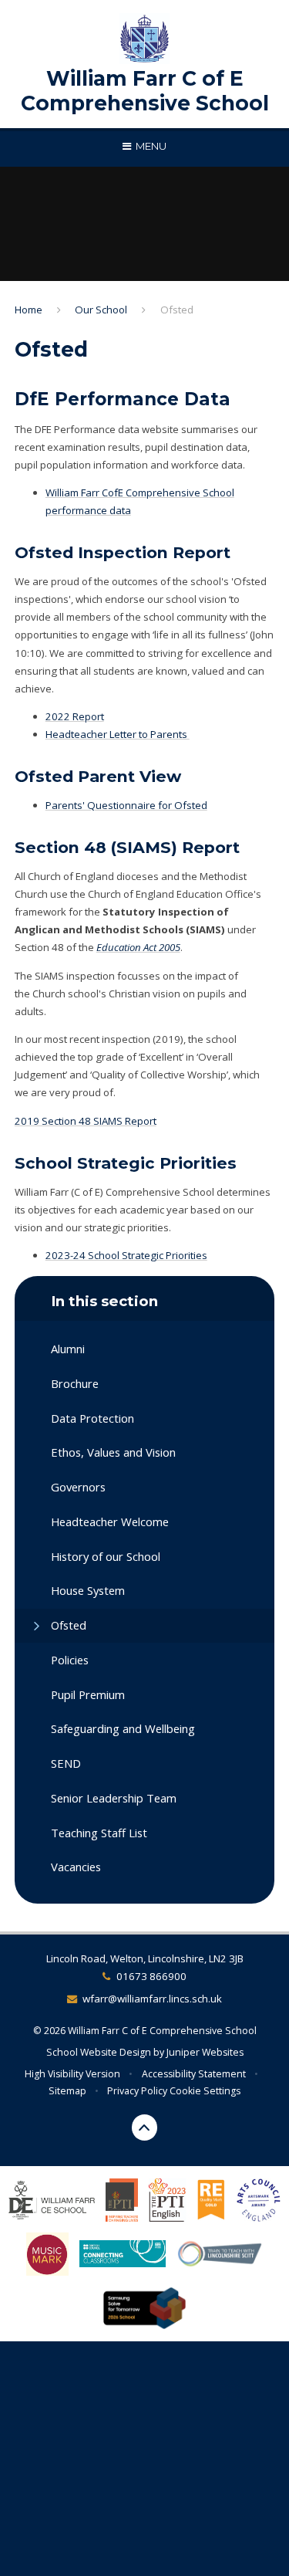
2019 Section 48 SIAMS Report (86, 1121)
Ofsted (177, 310)
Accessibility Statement (194, 2074)
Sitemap (67, 2091)
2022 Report (75, 716)
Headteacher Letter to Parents (118, 734)
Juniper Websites (205, 2052)
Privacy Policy (137, 2091)
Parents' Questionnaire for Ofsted (126, 805)
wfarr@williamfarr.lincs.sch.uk (152, 1999)
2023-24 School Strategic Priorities (126, 1255)
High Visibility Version (72, 2074)
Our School (101, 310)
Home (29, 310)
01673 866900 (151, 1976)
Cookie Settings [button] (205, 2091)
